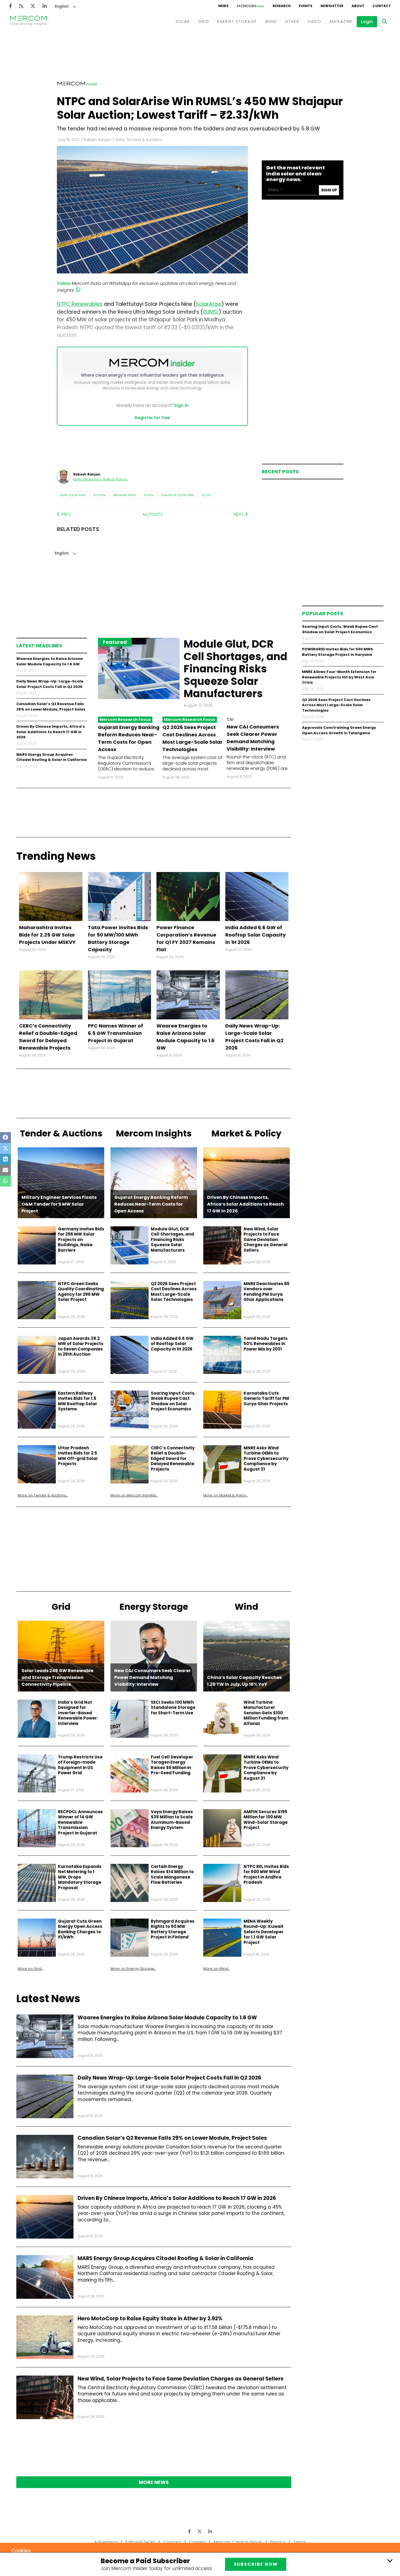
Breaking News (125, 495)
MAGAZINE (341, 22)
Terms (300, 2542)
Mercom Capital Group (238, 2542)
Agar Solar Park (73, 495)
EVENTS (306, 6)
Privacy (278, 2542)
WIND (271, 22)
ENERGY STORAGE (237, 22)
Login (367, 22)
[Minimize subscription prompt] (390, 2560)
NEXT (239, 514)
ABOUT (358, 6)
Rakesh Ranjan (97, 140)
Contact (172, 2542)
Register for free (152, 418)
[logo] (29, 22)
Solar (206, 495)
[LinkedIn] (45, 6)
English (62, 6)
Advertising (106, 2542)
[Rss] (21, 6)
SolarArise (209, 304)
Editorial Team (140, 2542)
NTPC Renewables (80, 304)
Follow (64, 283)
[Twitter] (33, 6)
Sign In (181, 405)
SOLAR (183, 22)
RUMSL (149, 495)
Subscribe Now (256, 2564)
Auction (99, 495)
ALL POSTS (153, 514)
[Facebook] (10, 6)
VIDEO (314, 22)
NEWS (223, 6)
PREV (66, 514)
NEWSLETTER (332, 6)
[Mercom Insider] (251, 6)
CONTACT (382, 6)
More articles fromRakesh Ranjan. (101, 479)
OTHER (292, 22)
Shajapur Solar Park (178, 495)
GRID (204, 22)
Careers (197, 2542)
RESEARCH (282, 6)
